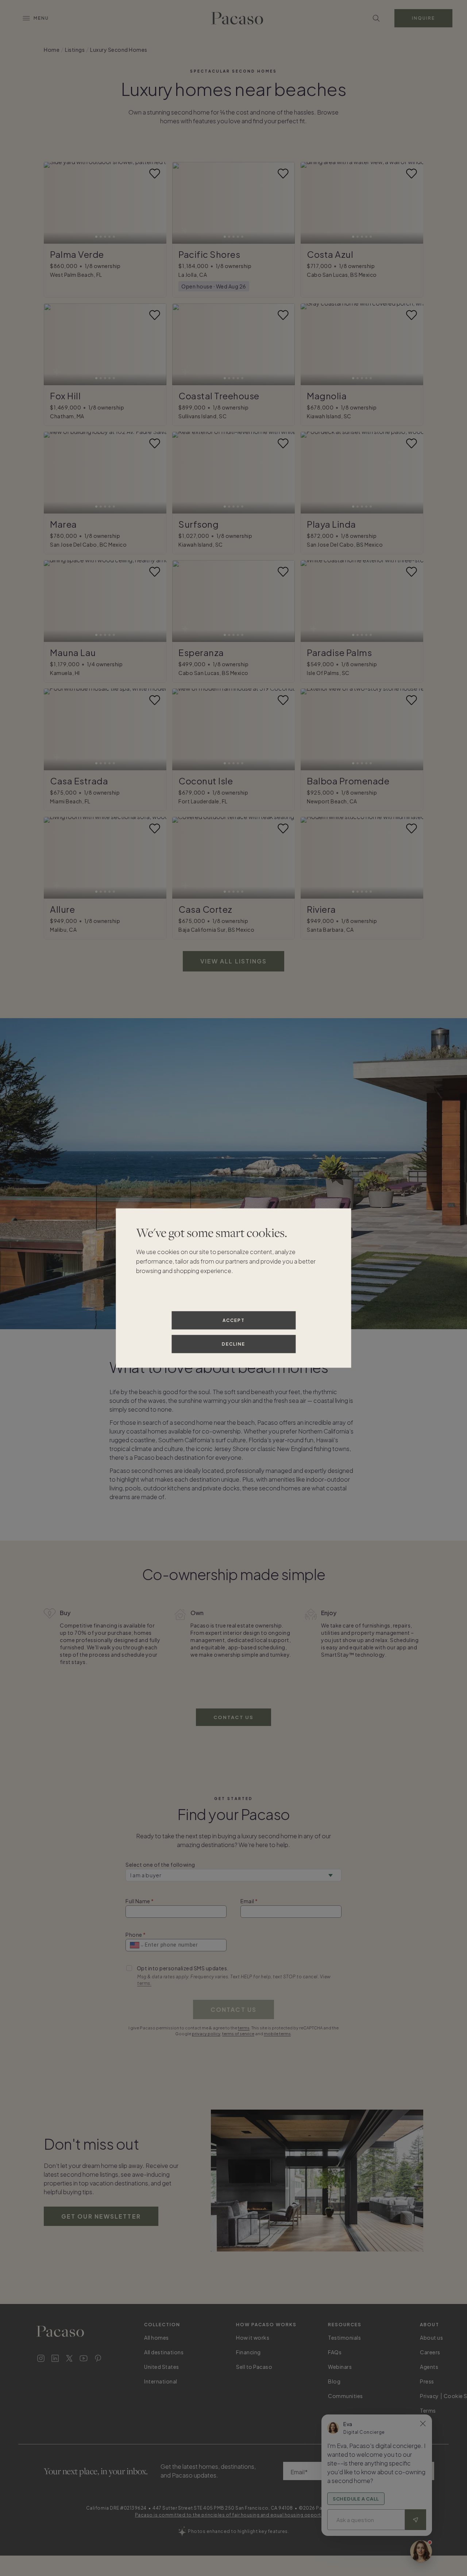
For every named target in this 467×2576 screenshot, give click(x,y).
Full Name (138, 1901)
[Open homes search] (376, 18)
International (161, 2381)
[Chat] (421, 2551)
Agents (429, 2367)
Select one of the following (160, 1865)
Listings (75, 50)
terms (244, 2028)
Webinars (340, 2367)
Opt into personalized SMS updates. (183, 1968)
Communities (346, 2396)
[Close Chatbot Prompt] (423, 2424)
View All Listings (234, 961)
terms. (144, 1983)
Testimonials (344, 2338)
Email (247, 1901)
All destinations (164, 2352)
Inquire (423, 18)
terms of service (238, 2034)
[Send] (416, 2520)
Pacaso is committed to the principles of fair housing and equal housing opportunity (234, 2515)
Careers (430, 2352)
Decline (233, 1344)
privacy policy (206, 2034)
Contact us (233, 1717)
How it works (253, 2338)
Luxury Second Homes (119, 50)
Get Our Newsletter (101, 2216)
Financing (248, 2352)
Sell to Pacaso (254, 2367)
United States (162, 2367)
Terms (428, 2410)
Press (427, 2381)
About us (431, 2338)
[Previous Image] (54, 203)
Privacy (429, 2396)
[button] (105, 203)
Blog (334, 2381)
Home (52, 50)
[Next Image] (156, 203)
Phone (134, 1935)
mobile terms (277, 2034)
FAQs (335, 2352)
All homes (157, 2338)
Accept (234, 1320)
